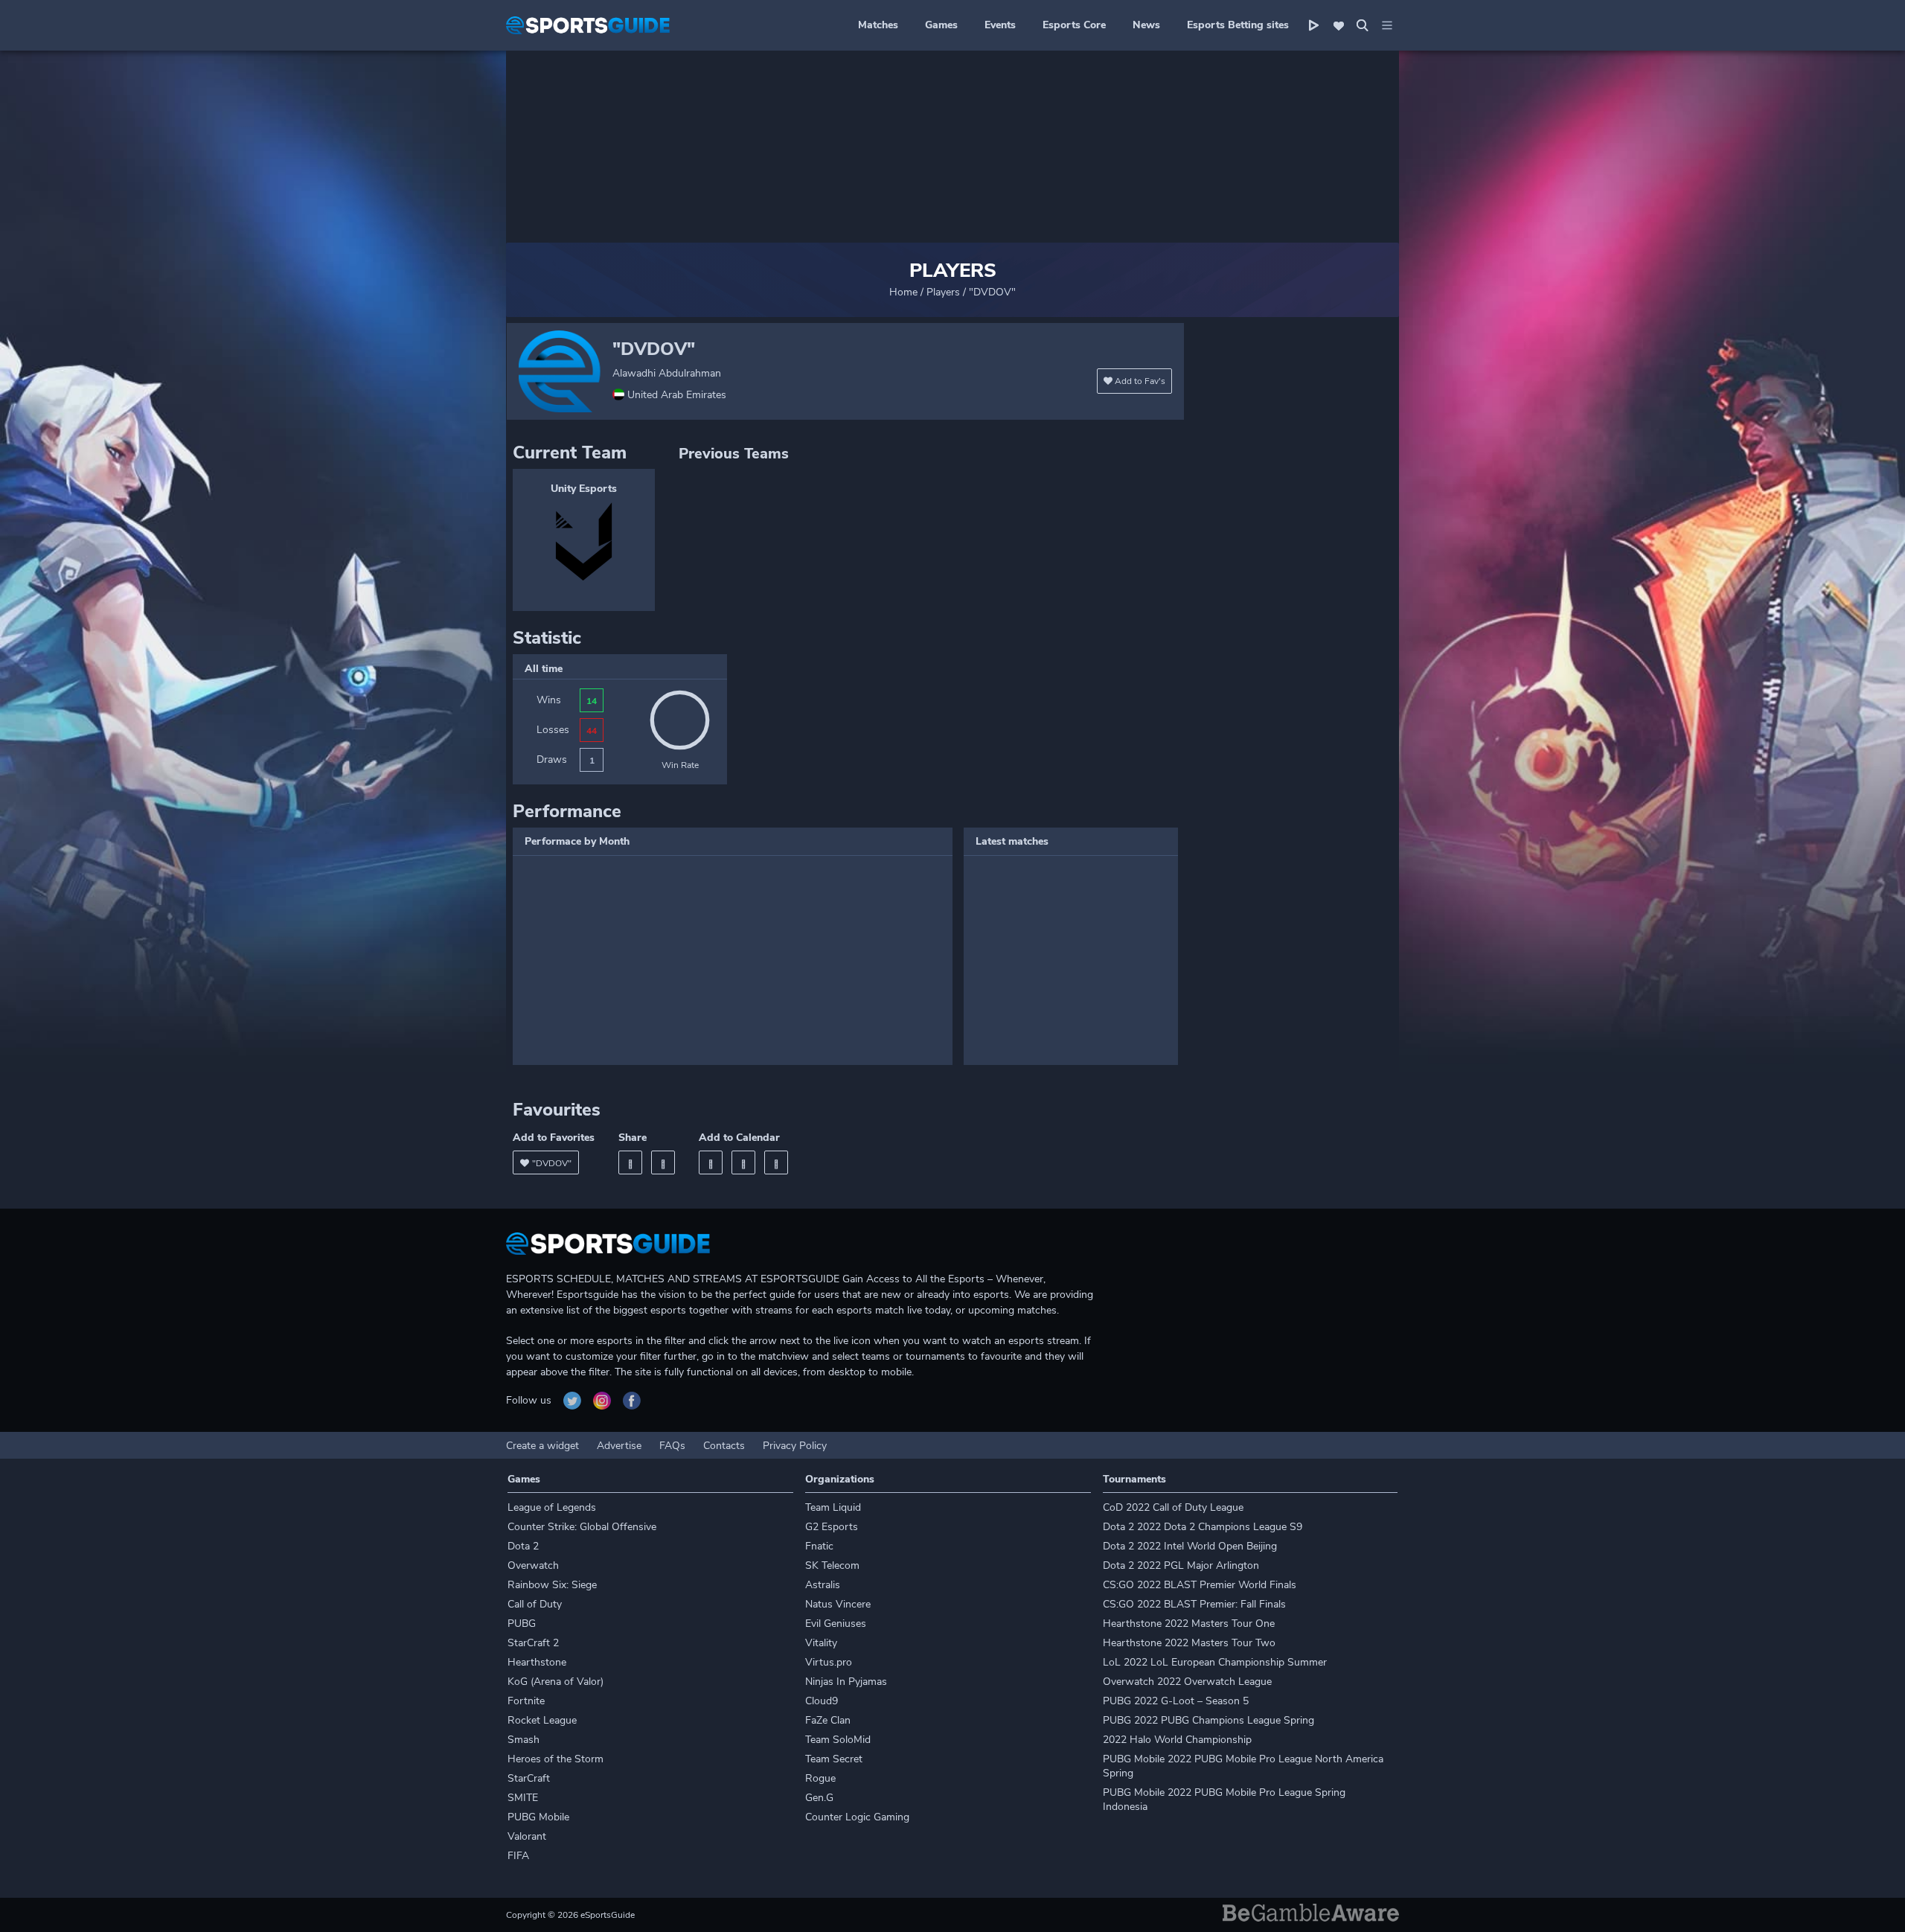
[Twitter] (663, 1162)
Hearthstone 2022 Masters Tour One (1189, 1624)
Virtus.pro (829, 1662)
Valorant (527, 1836)
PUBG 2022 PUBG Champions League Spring (1208, 1720)
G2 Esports (832, 1527)
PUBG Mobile (538, 1817)
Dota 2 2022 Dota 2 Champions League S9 (1203, 1527)
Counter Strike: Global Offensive (582, 1527)
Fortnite (526, 1701)
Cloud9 (822, 1701)
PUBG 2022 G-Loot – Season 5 (1176, 1701)
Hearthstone (537, 1662)
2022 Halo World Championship (1177, 1740)
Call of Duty (535, 1604)
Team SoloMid (838, 1740)
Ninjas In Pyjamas (846, 1682)
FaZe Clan (828, 1720)
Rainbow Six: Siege (552, 1585)
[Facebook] (630, 1162)
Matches (878, 25)
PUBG (522, 1624)
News (1146, 25)
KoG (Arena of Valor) (556, 1682)
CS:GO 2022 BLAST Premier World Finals (1200, 1585)
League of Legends (552, 1507)
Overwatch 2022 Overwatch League (1187, 1682)
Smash (524, 1740)
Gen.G (819, 1798)
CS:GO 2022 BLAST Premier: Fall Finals (1194, 1604)
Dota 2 (523, 1546)
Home (903, 292)
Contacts (724, 1446)
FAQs (672, 1446)
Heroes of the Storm (556, 1759)
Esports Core (1074, 25)
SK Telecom (832, 1565)
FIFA (518, 1856)
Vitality (821, 1643)
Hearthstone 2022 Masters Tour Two (1189, 1643)
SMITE (523, 1798)
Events (1000, 25)
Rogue (820, 1778)
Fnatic (819, 1546)
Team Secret (834, 1759)
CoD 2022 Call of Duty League (1173, 1507)
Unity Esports (584, 489)
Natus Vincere (838, 1604)
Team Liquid (833, 1507)
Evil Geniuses (836, 1624)
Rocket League (542, 1720)
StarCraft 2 (533, 1643)
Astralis (823, 1585)
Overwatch (533, 1565)
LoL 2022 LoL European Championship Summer (1215, 1662)
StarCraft (529, 1778)
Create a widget (542, 1446)
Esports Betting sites (1238, 25)
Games (941, 25)
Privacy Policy (795, 1446)
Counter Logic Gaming (857, 1817)
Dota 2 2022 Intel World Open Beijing (1190, 1546)
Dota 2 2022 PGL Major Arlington (1181, 1565)
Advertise (619, 1446)
